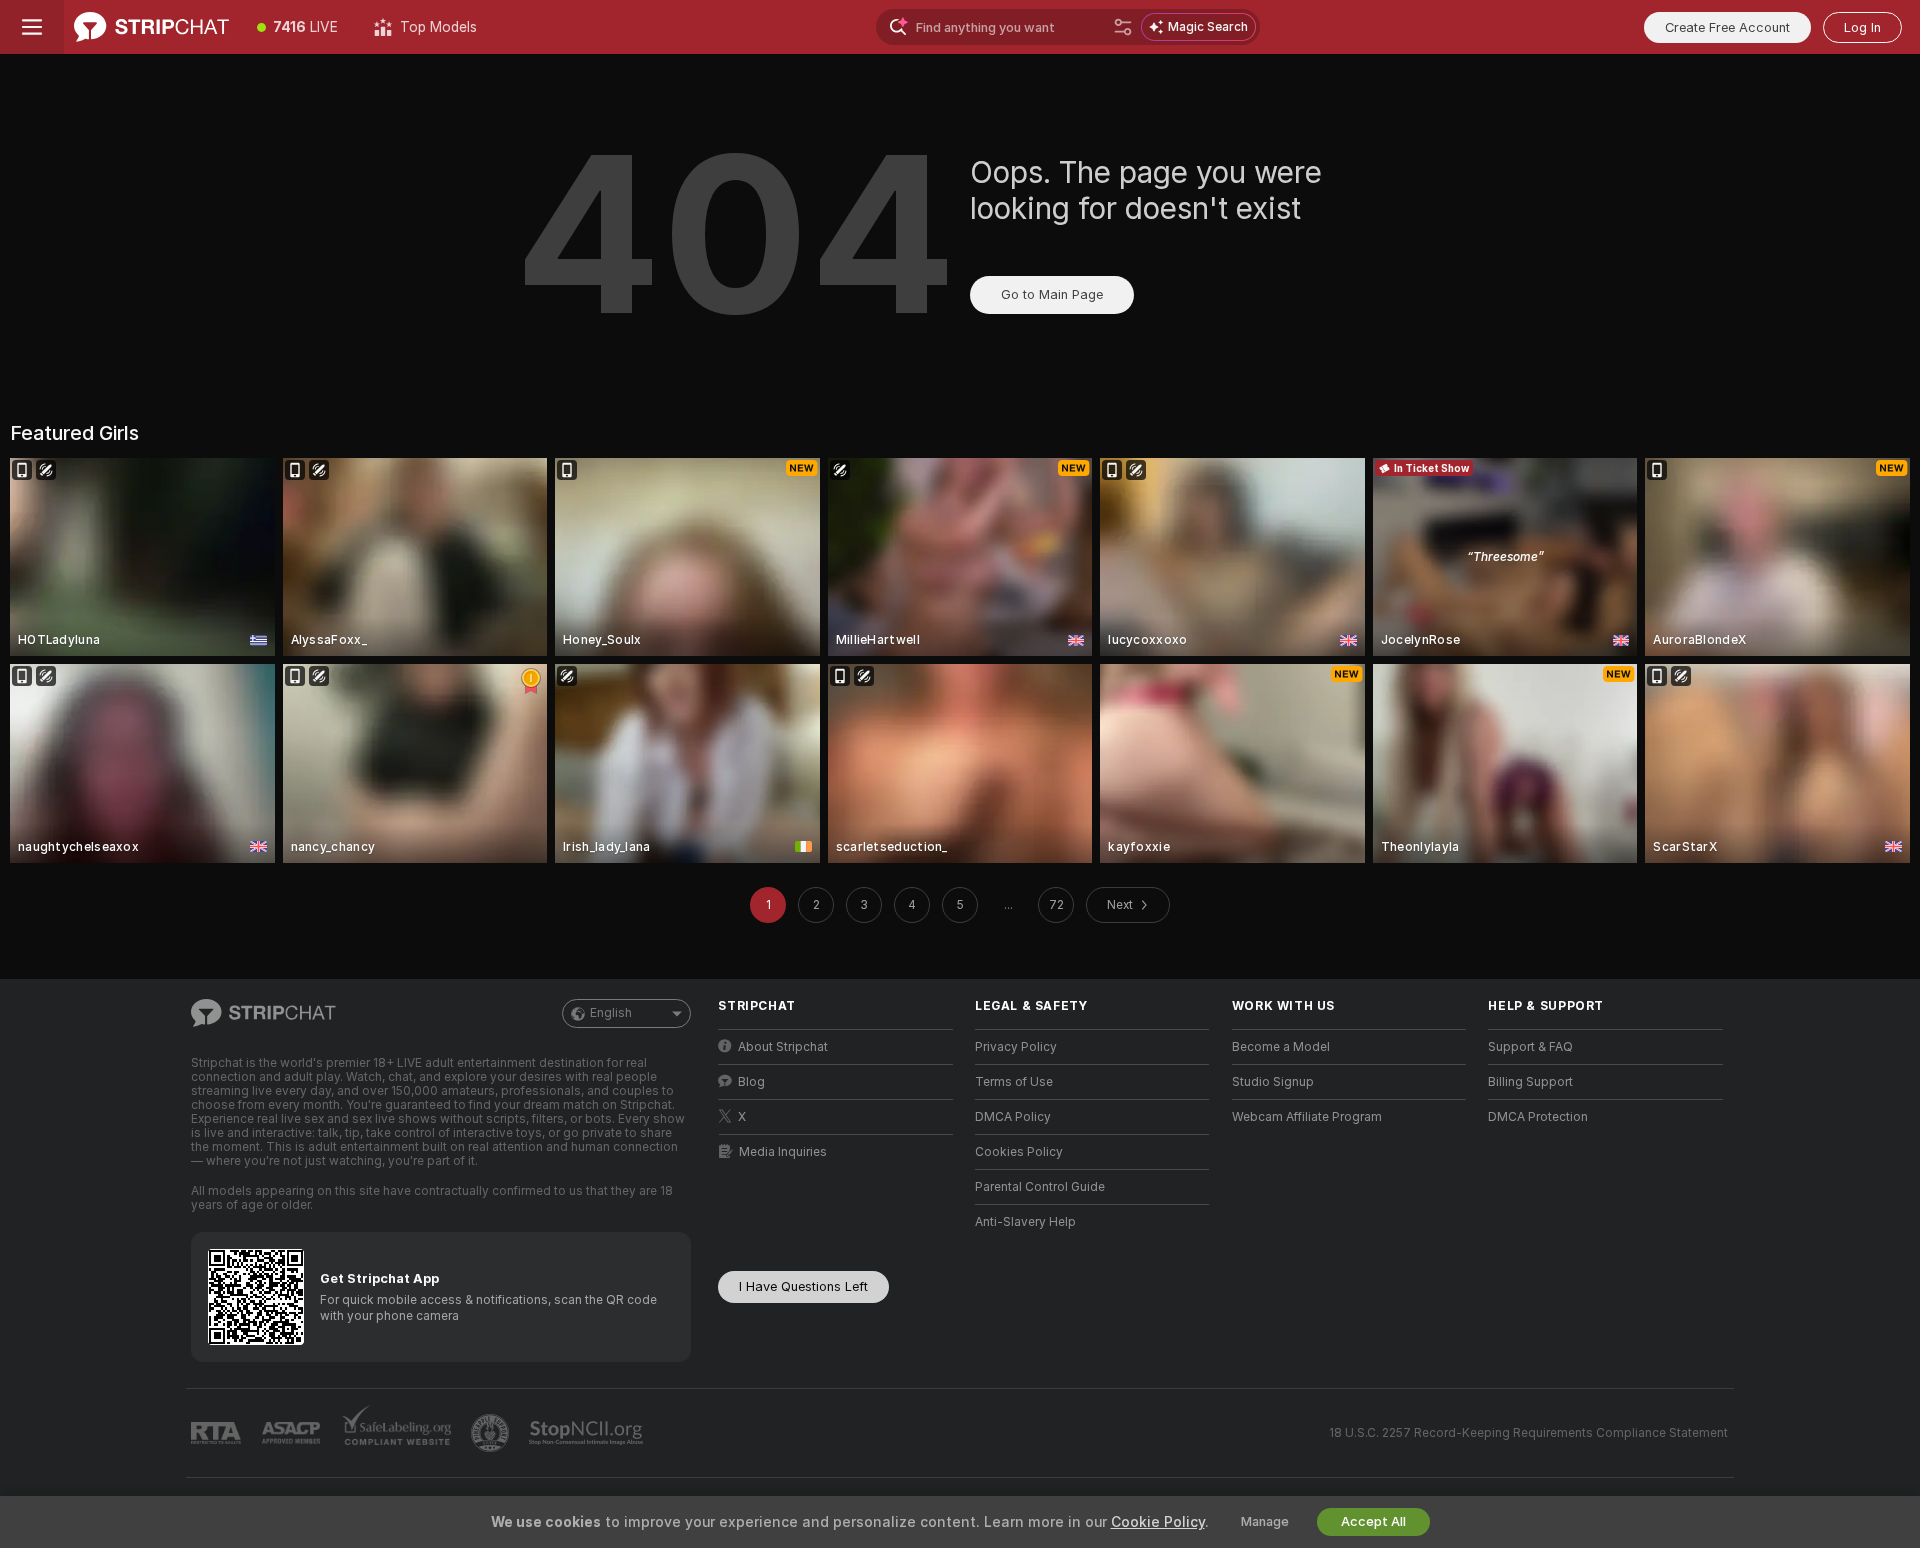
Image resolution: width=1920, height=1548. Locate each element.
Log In (1862, 27)
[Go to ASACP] (293, 1433)
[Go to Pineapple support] (492, 1433)
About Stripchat (783, 1047)
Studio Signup (1273, 1082)
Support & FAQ (1530, 1047)
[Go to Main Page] (151, 27)
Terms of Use (1014, 1082)
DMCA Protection (1538, 1117)
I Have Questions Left (803, 1286)
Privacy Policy (1016, 1047)
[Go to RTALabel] (218, 1433)
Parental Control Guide (1040, 1187)
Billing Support (1530, 1082)
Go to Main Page (1052, 294)
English (611, 1013)
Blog (751, 1082)
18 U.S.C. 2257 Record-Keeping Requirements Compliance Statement (1528, 1433)
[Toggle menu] (32, 27)
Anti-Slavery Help (1025, 1222)
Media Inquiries (783, 1152)
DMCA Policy (1013, 1117)
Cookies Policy (1019, 1152)
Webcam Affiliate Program (1307, 1117)
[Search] (1123, 27)
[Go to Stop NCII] (588, 1433)
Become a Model (1281, 1047)
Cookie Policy (1158, 1522)
